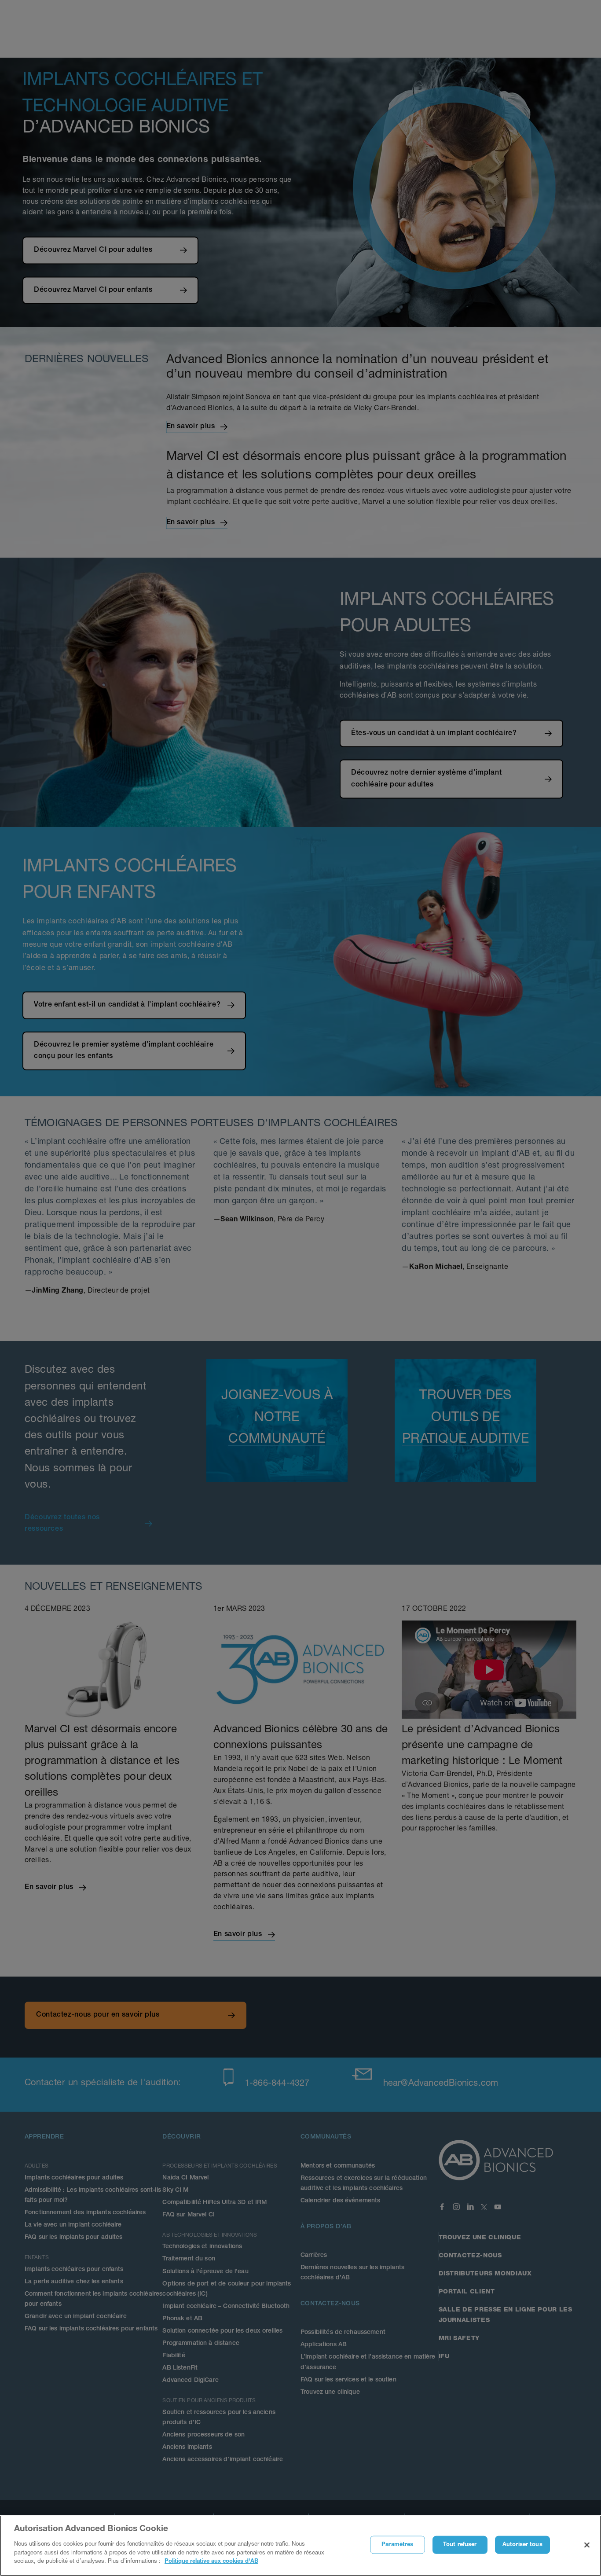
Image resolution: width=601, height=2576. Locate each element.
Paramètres (397, 2545)
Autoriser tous (522, 2545)
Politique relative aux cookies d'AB (211, 2561)
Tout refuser (460, 2545)
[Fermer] (587, 2545)
